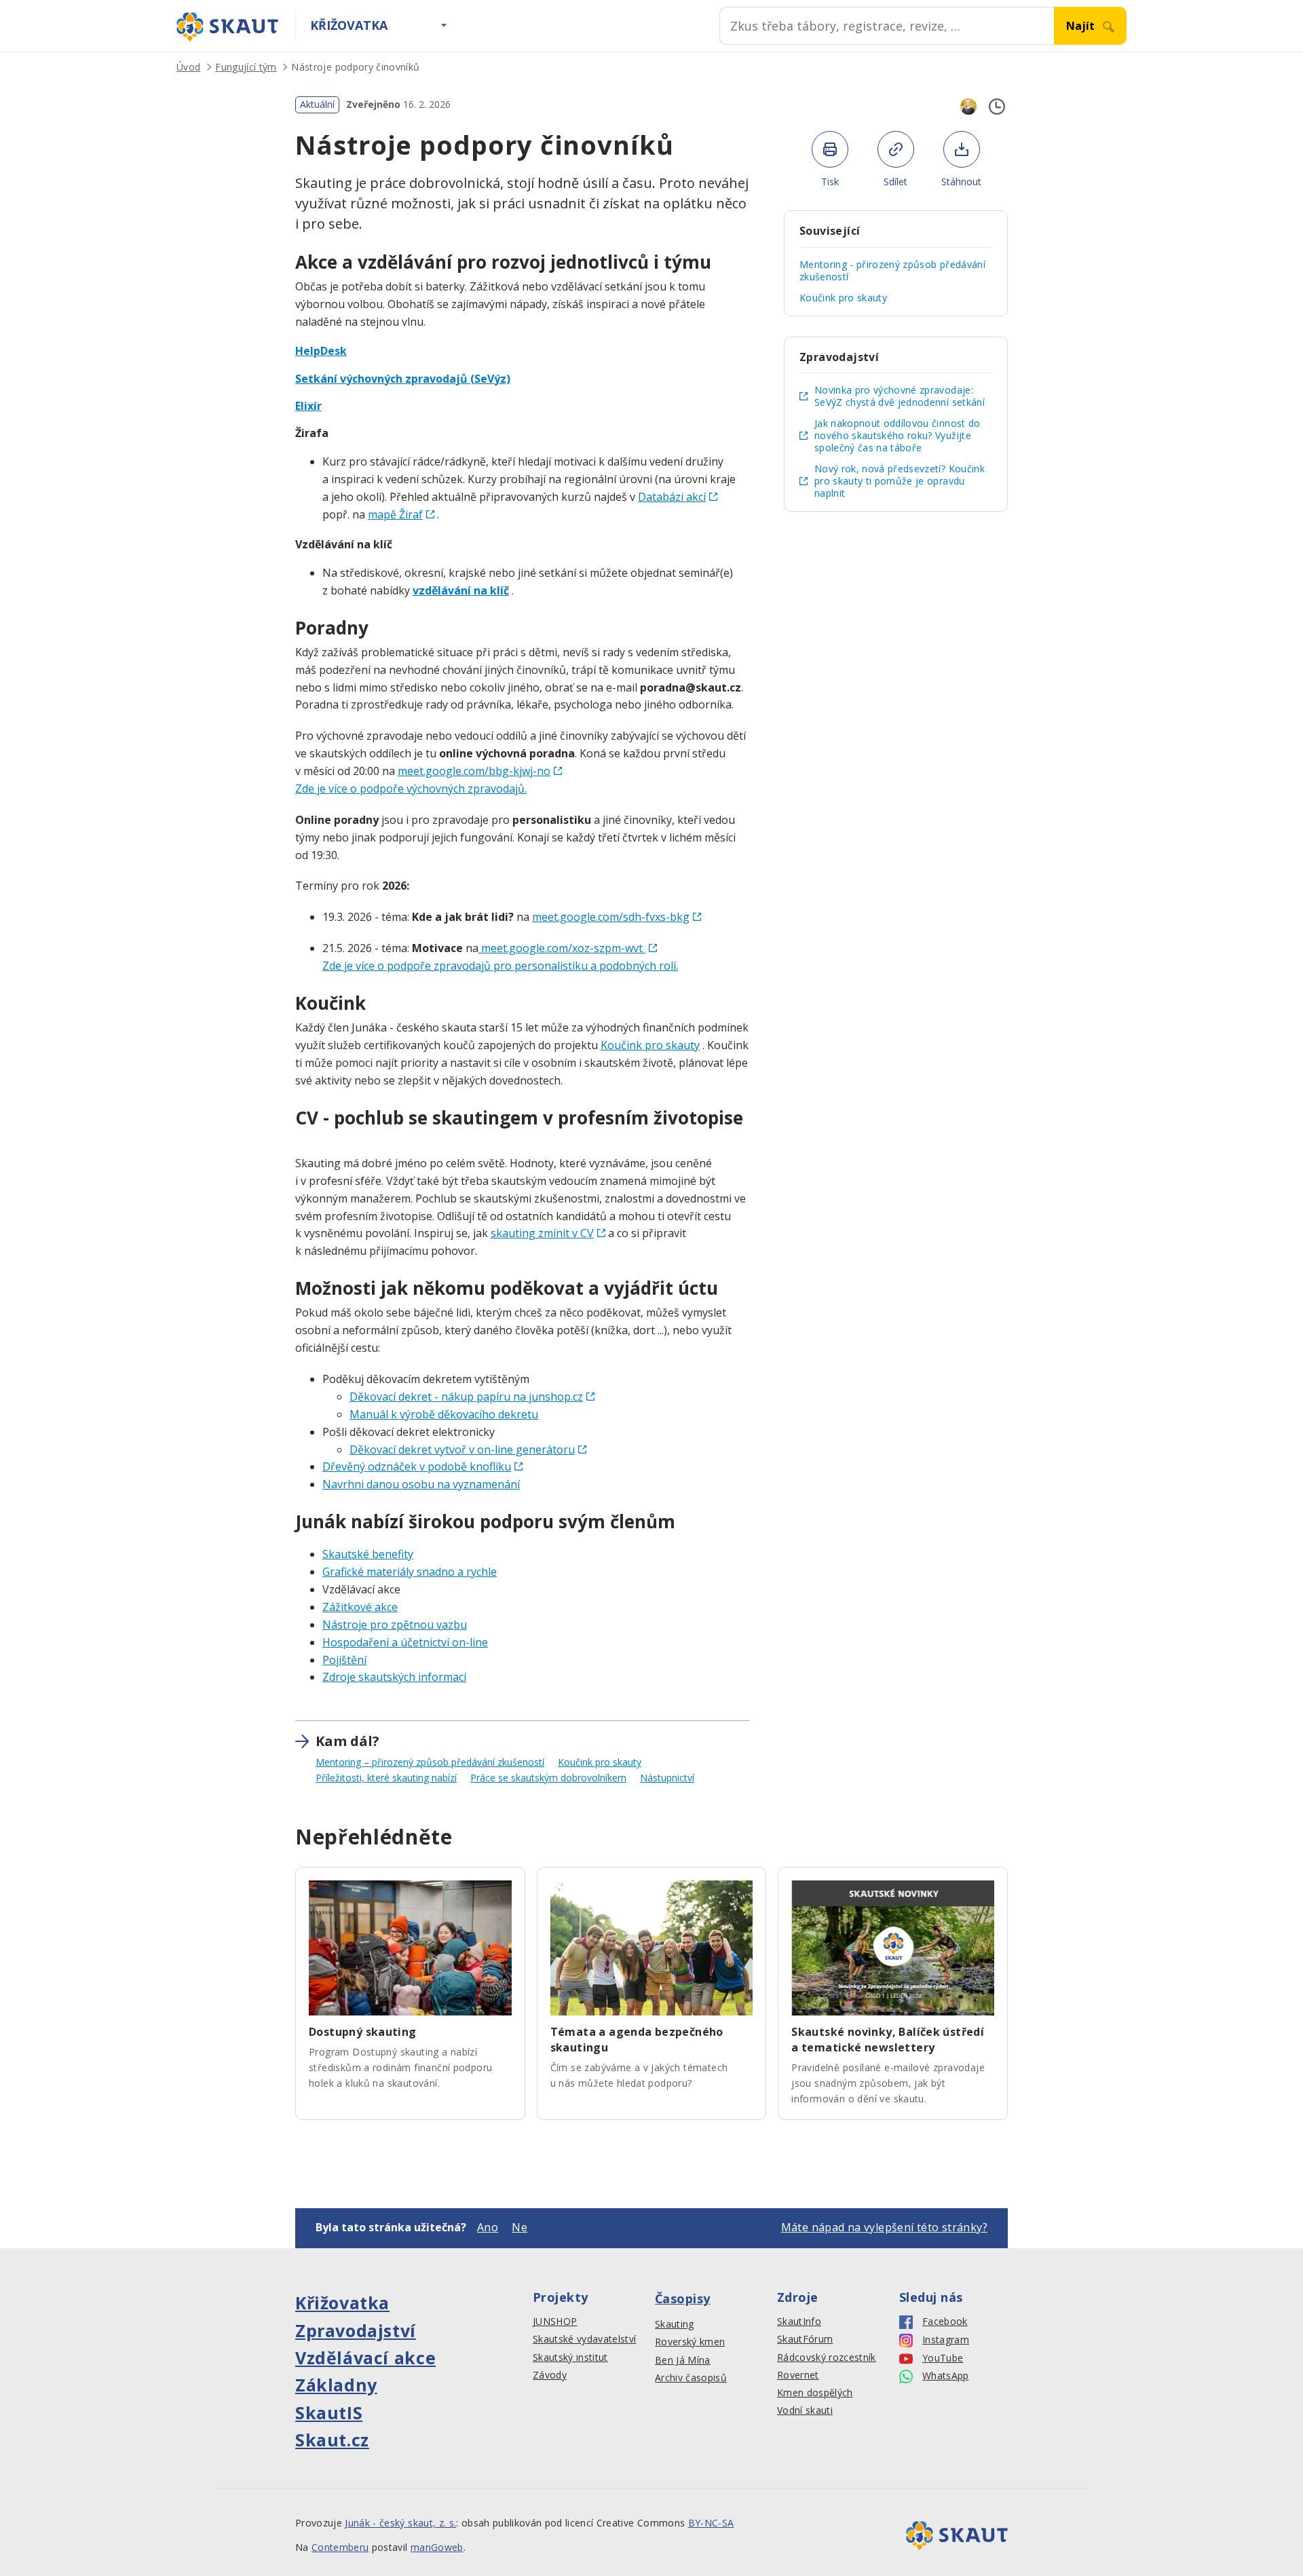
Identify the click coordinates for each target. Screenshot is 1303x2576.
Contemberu (340, 2547)
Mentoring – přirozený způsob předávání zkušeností (430, 1762)
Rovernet (798, 2375)
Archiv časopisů (691, 2378)
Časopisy (683, 2298)
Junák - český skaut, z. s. (400, 2523)
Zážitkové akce (360, 1607)
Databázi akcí (672, 497)
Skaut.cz (332, 2440)
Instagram (946, 2340)
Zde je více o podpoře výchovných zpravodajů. (411, 789)
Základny (336, 2385)
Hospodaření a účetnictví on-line (405, 1642)
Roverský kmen (690, 2342)
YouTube (943, 2358)
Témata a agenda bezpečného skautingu (637, 2040)
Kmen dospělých (815, 2393)
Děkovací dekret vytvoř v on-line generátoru (462, 1450)
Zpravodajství (356, 2330)
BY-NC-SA (711, 2523)
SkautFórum (805, 2339)
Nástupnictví (667, 1778)
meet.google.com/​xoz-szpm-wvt (562, 948)
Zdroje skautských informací (394, 1677)
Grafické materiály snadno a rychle (410, 1572)
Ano (488, 2227)
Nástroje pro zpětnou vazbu (395, 1625)
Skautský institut (570, 2357)
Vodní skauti (805, 2410)
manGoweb (437, 2547)
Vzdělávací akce (365, 2357)
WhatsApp (946, 2376)
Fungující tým (246, 67)
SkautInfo (799, 2322)
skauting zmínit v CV (542, 1233)
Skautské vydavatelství (584, 2339)
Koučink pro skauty (650, 1045)
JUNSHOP (555, 2322)
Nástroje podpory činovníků (355, 67)
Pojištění (344, 1660)
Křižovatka (349, 25)
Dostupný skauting (363, 2032)
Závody (550, 2375)
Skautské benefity (368, 1554)
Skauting (675, 2324)
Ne (520, 2227)
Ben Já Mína (683, 2360)
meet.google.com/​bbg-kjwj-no (474, 771)
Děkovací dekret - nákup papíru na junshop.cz (466, 1397)
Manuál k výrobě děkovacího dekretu (444, 1414)
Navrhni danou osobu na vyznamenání (421, 1484)
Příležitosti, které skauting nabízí (386, 1778)
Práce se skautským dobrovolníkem (548, 1778)
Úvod (188, 67)
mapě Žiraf (395, 514)
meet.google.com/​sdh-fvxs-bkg (611, 917)
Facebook (945, 2322)
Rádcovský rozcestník (827, 2357)
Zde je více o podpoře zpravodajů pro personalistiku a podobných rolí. (500, 966)
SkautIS (329, 2412)
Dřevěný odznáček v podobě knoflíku (417, 1466)
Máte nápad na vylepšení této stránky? (884, 2227)
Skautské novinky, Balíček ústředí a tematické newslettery (888, 2040)
